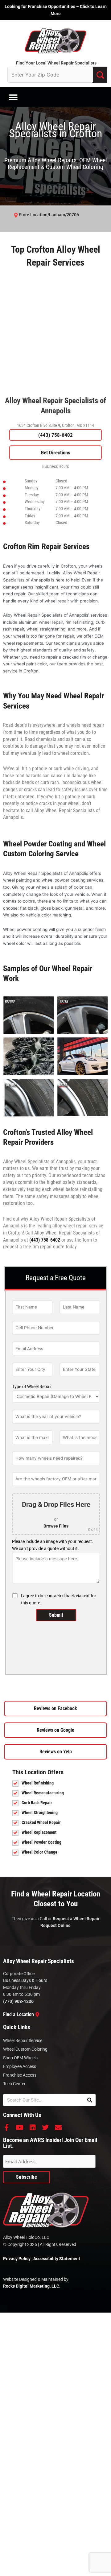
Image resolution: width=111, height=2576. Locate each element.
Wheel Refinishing (38, 1783)
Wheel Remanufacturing (43, 1793)
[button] (13, 97)
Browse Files (56, 1526)
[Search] (90, 2100)
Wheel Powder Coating (41, 1842)
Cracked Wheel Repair (41, 1822)
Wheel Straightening (40, 1813)
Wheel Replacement (39, 1832)
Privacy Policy (17, 2259)
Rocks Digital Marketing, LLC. (32, 2286)
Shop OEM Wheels (20, 2058)
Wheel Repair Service (23, 2041)
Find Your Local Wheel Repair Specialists (56, 63)
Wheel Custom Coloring (25, 2049)
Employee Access (20, 2066)
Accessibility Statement (57, 2259)
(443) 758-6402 (55, 435)
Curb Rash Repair (37, 1803)
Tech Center (14, 2084)
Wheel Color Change (39, 1852)
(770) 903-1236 (18, 2001)
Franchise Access (20, 2075)
